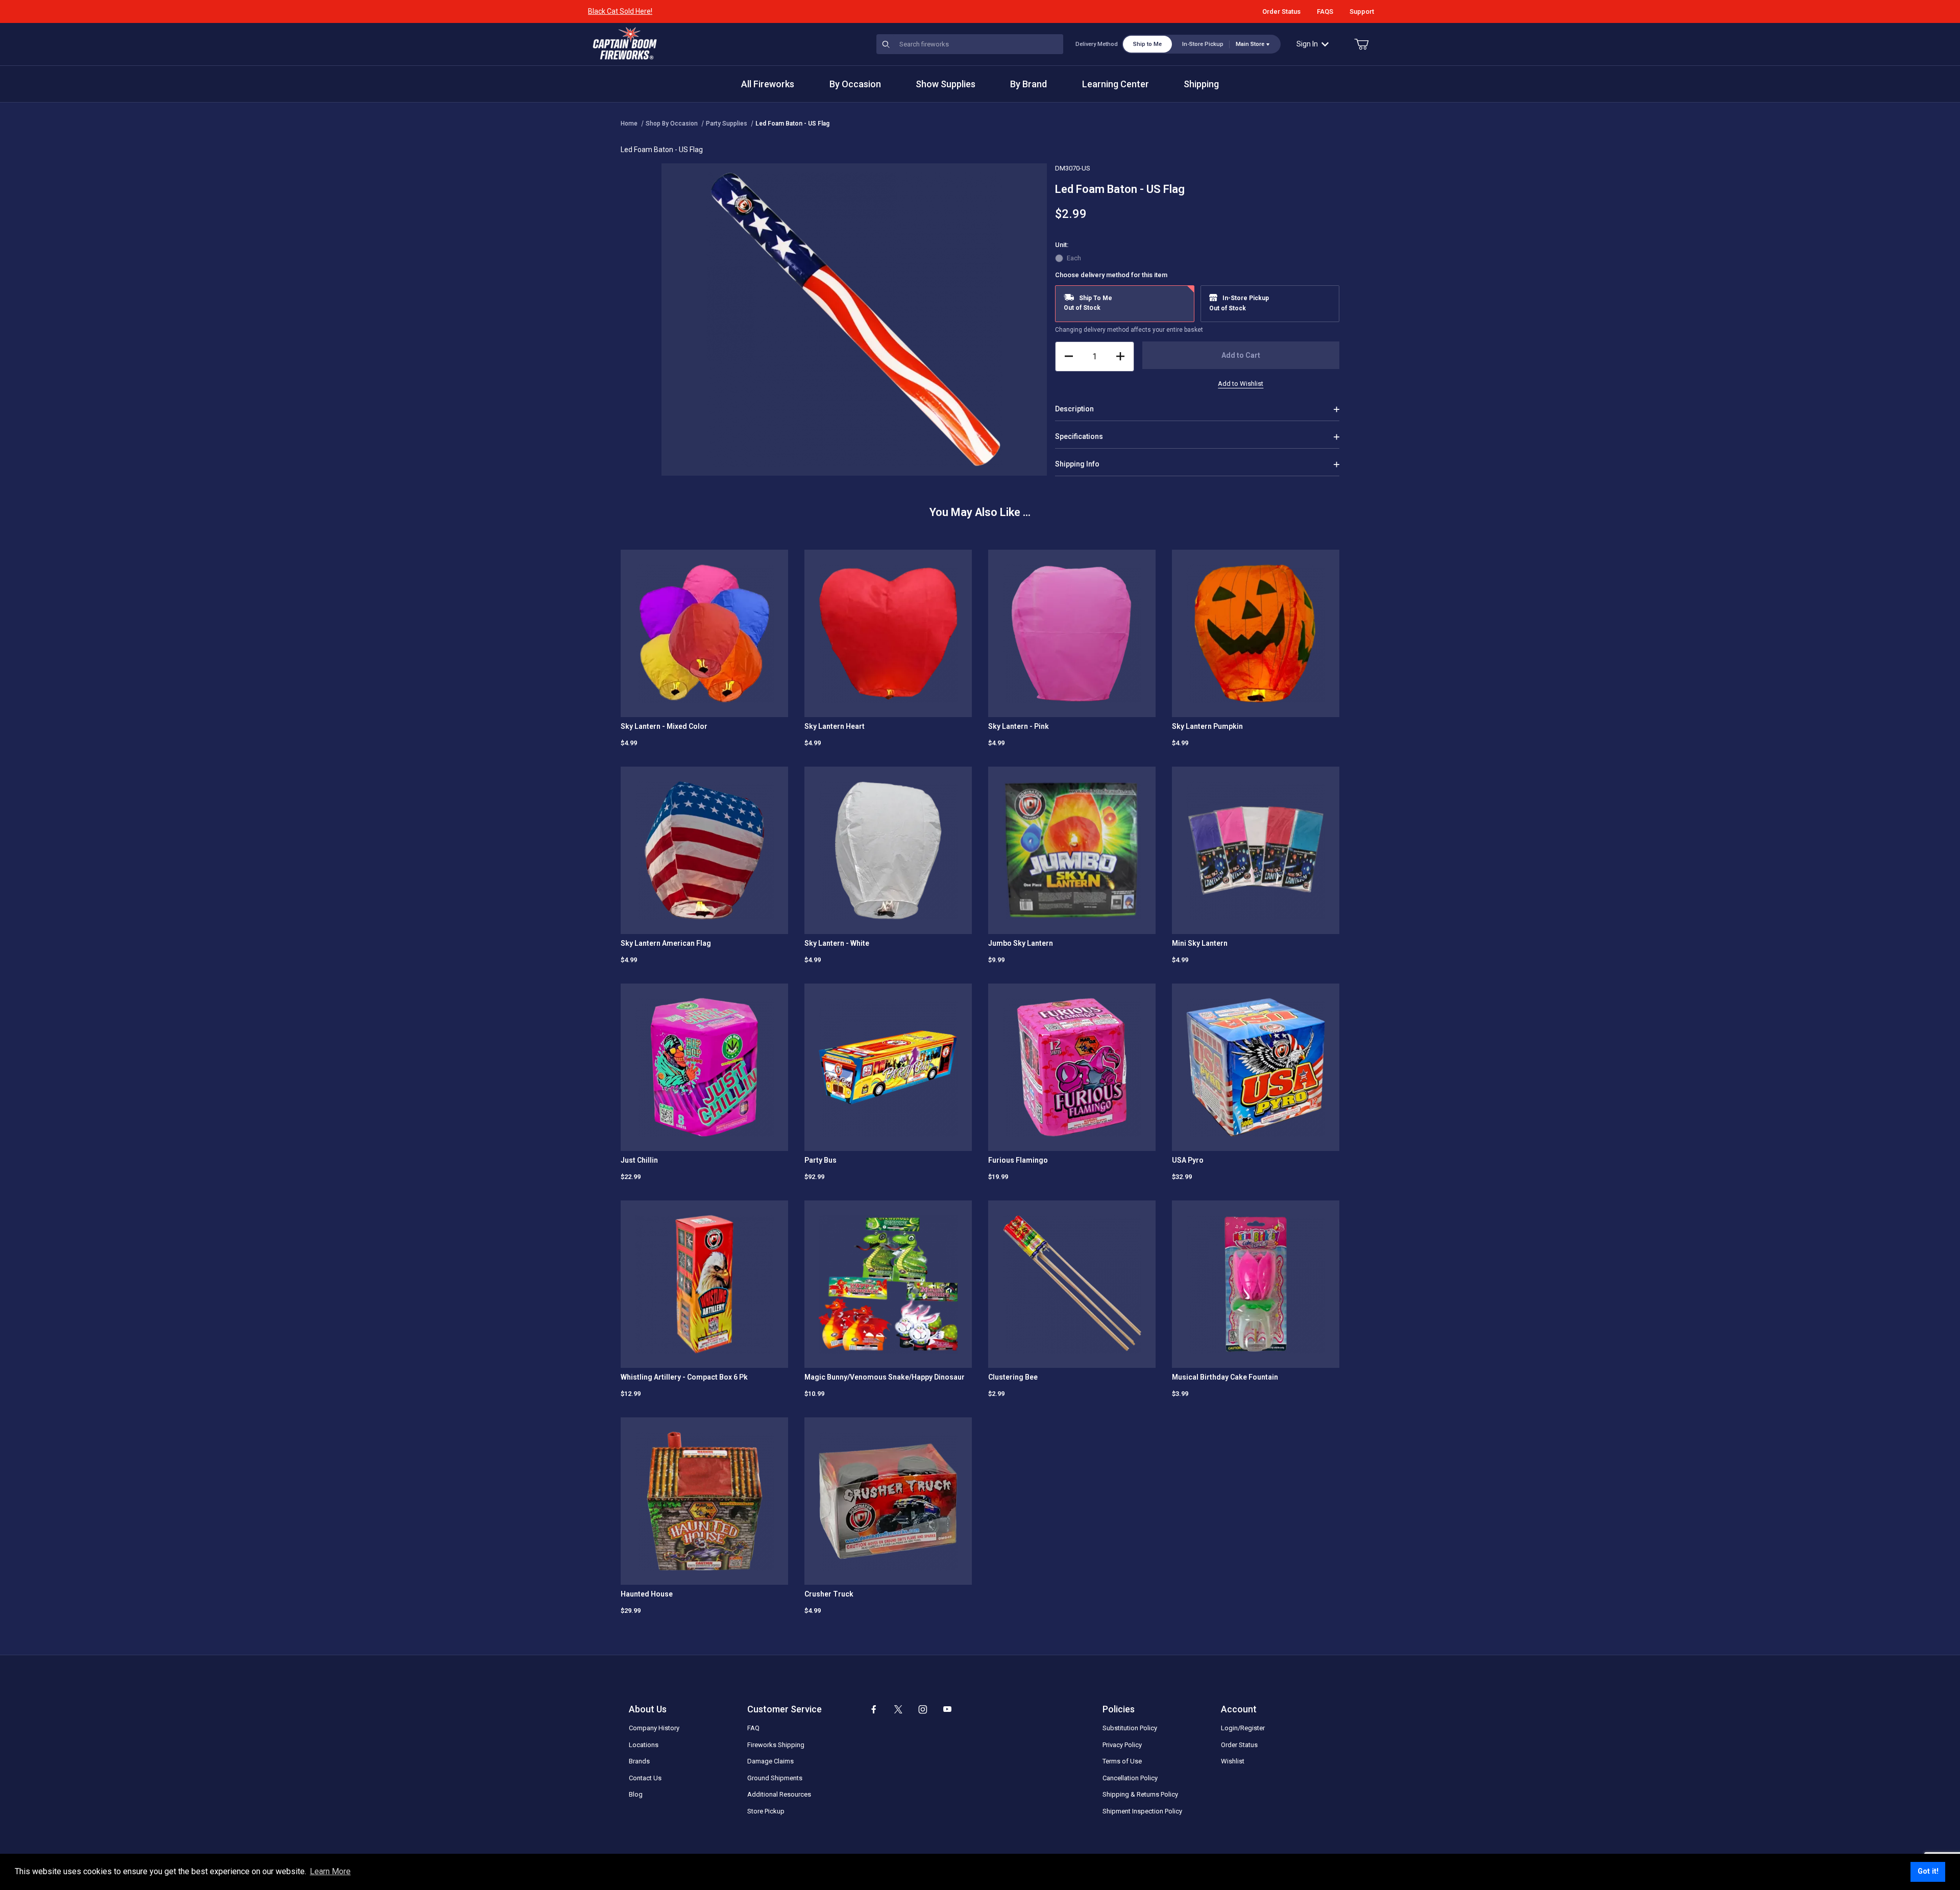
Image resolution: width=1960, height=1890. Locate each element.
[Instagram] (923, 1709)
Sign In (1307, 44)
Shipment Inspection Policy (1142, 1811)
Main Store (1250, 44)
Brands (639, 1761)
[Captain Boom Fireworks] (625, 43)
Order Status (1281, 11)
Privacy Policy (1122, 1745)
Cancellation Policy (1130, 1778)
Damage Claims (770, 1761)
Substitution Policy (1130, 1728)
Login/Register (1243, 1728)
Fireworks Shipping (776, 1745)
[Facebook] (874, 1709)
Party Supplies (727, 124)
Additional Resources (779, 1794)
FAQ (753, 1728)
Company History (654, 1728)
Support (1362, 11)
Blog (636, 1794)
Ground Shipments (775, 1778)
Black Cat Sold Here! (620, 11)
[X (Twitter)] (898, 1709)
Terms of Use (1122, 1761)
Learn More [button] (330, 1871)
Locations (644, 1745)
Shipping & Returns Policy (1140, 1794)
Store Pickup (766, 1811)
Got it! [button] (1928, 1871)
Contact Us (645, 1778)
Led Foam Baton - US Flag (792, 124)
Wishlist (1233, 1761)
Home (629, 124)
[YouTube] (947, 1709)
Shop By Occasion (672, 124)
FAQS (1325, 11)
